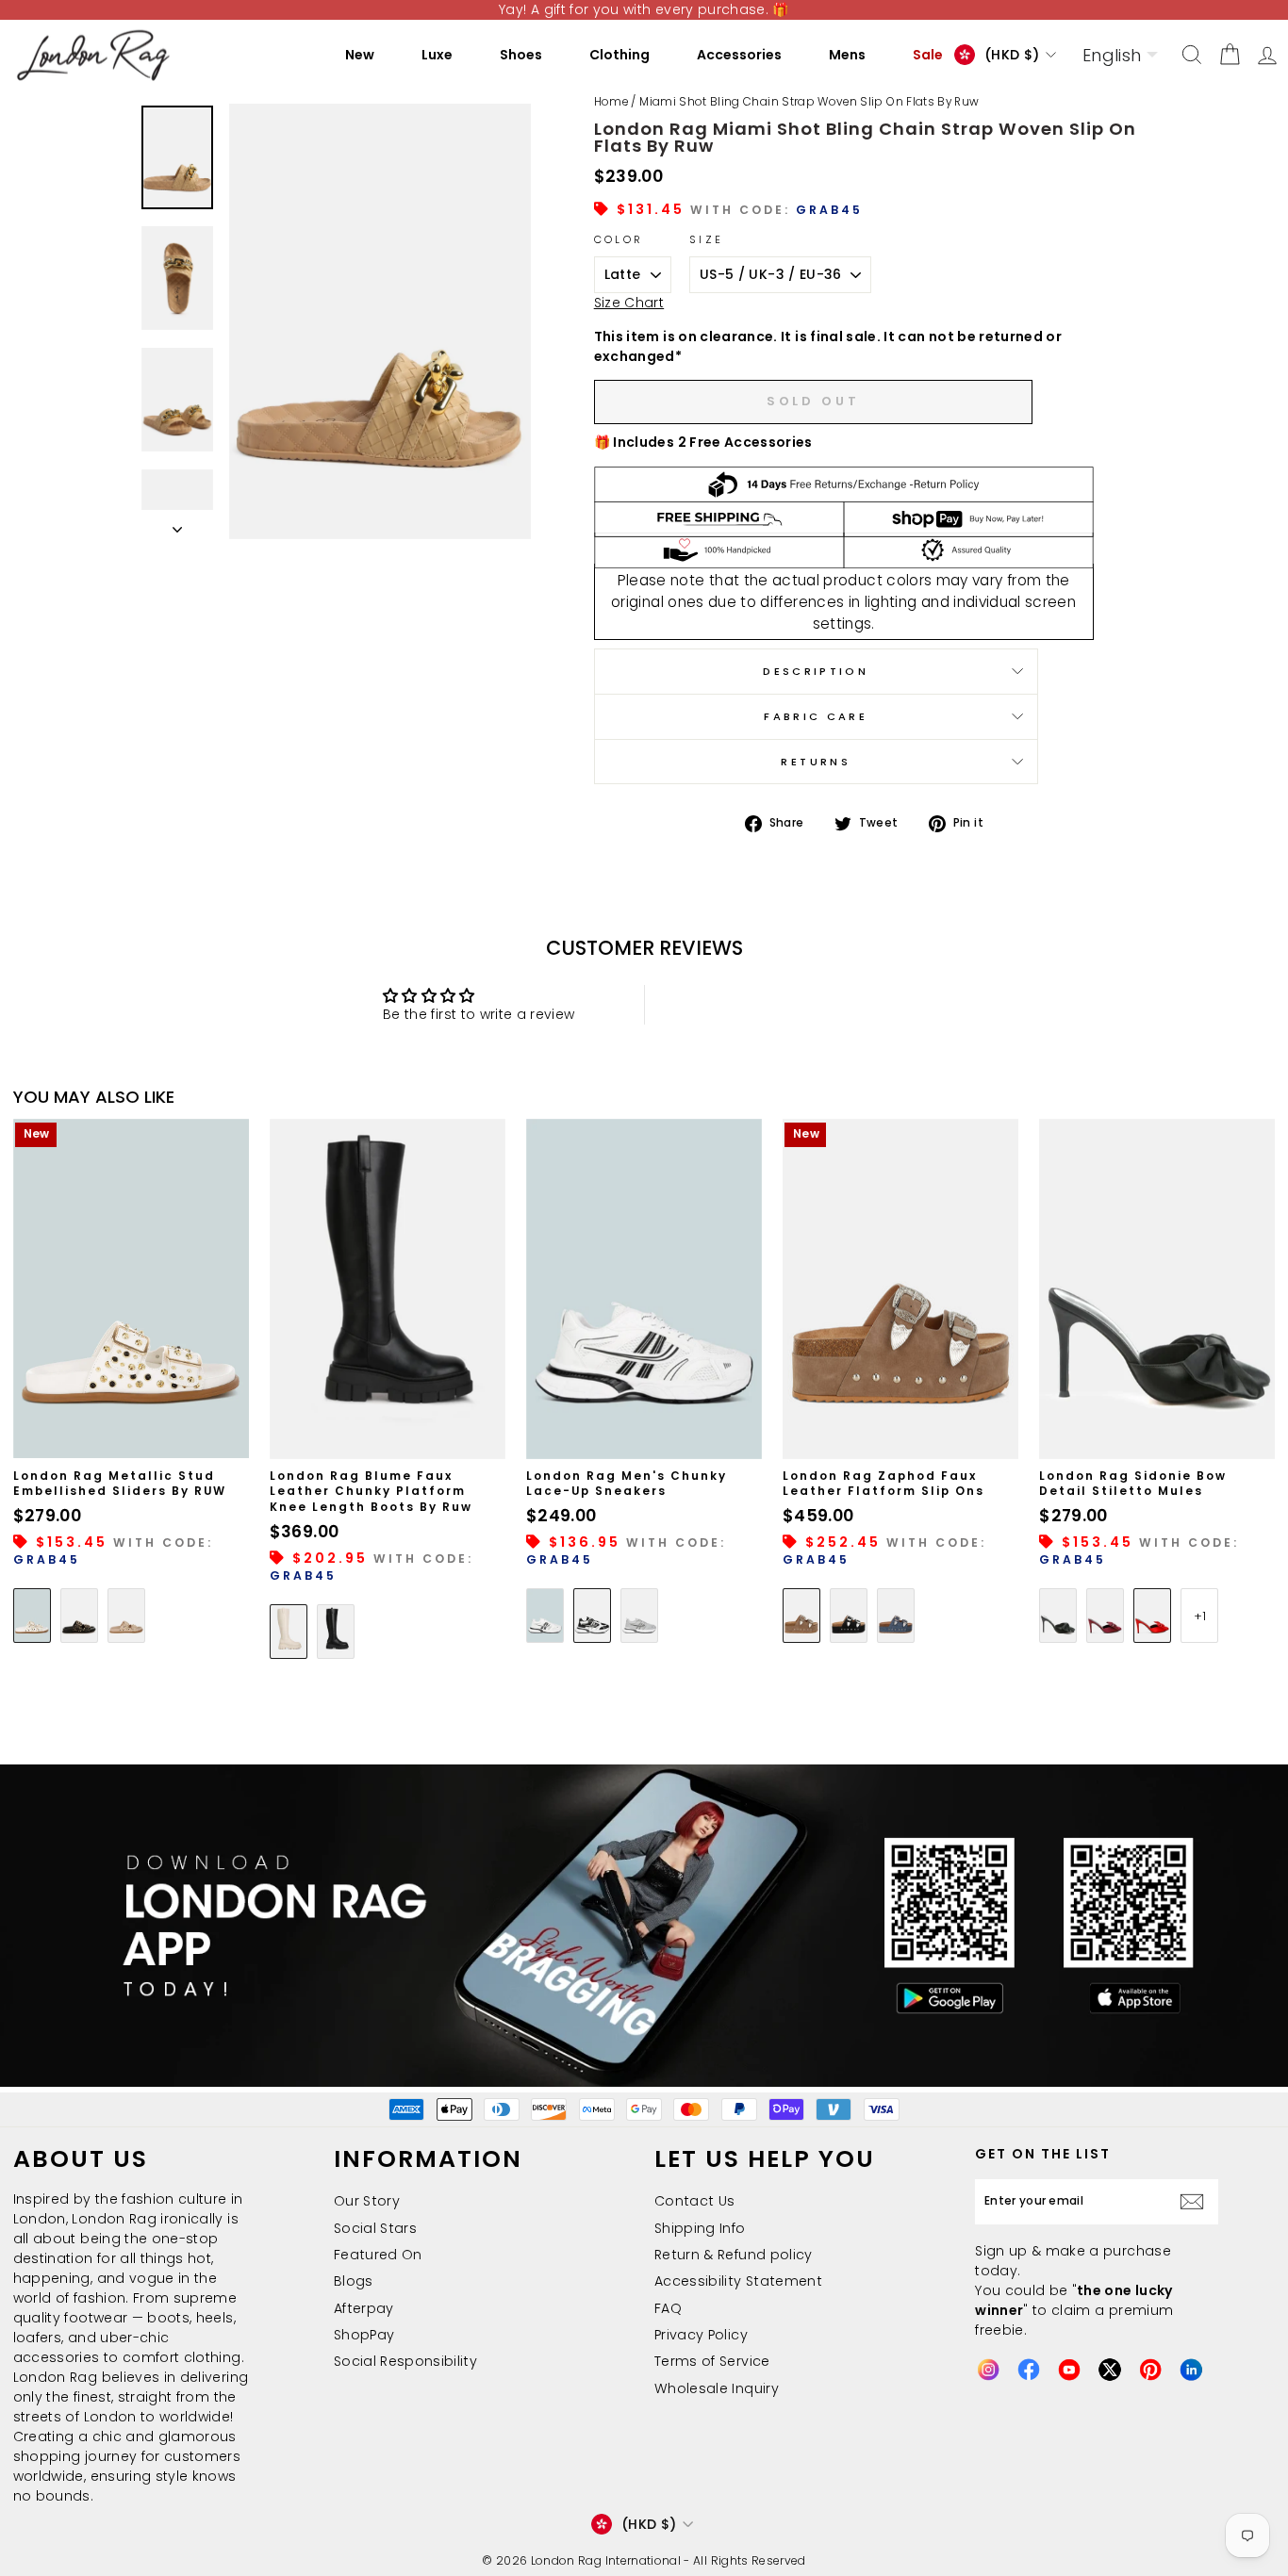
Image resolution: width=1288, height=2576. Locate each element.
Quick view (131, 1437)
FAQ (668, 2308)
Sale (928, 55)
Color (619, 239)
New (360, 55)
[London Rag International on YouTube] (1069, 2370)
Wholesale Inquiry (717, 2388)
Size (706, 239)
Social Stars (375, 2228)
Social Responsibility (405, 2361)
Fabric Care (816, 716)
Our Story (367, 2201)
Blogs (354, 2281)
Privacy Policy (701, 2335)
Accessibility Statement (738, 2281)
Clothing (619, 55)
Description (816, 671)
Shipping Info (700, 2228)
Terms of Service (712, 2361)
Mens (847, 55)
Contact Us (695, 2201)
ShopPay (364, 2335)
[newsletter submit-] (1197, 2202)
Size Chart (629, 303)
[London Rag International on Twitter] (1110, 2370)
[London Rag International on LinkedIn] (1191, 2370)
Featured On (378, 2255)
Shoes (521, 55)
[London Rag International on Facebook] (1029, 2370)
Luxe (437, 55)
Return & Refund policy (734, 2255)
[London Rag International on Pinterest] (1150, 2370)
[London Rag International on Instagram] (988, 2370)
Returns (816, 762)
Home (611, 102)
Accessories (739, 55)
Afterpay (364, 2308)
